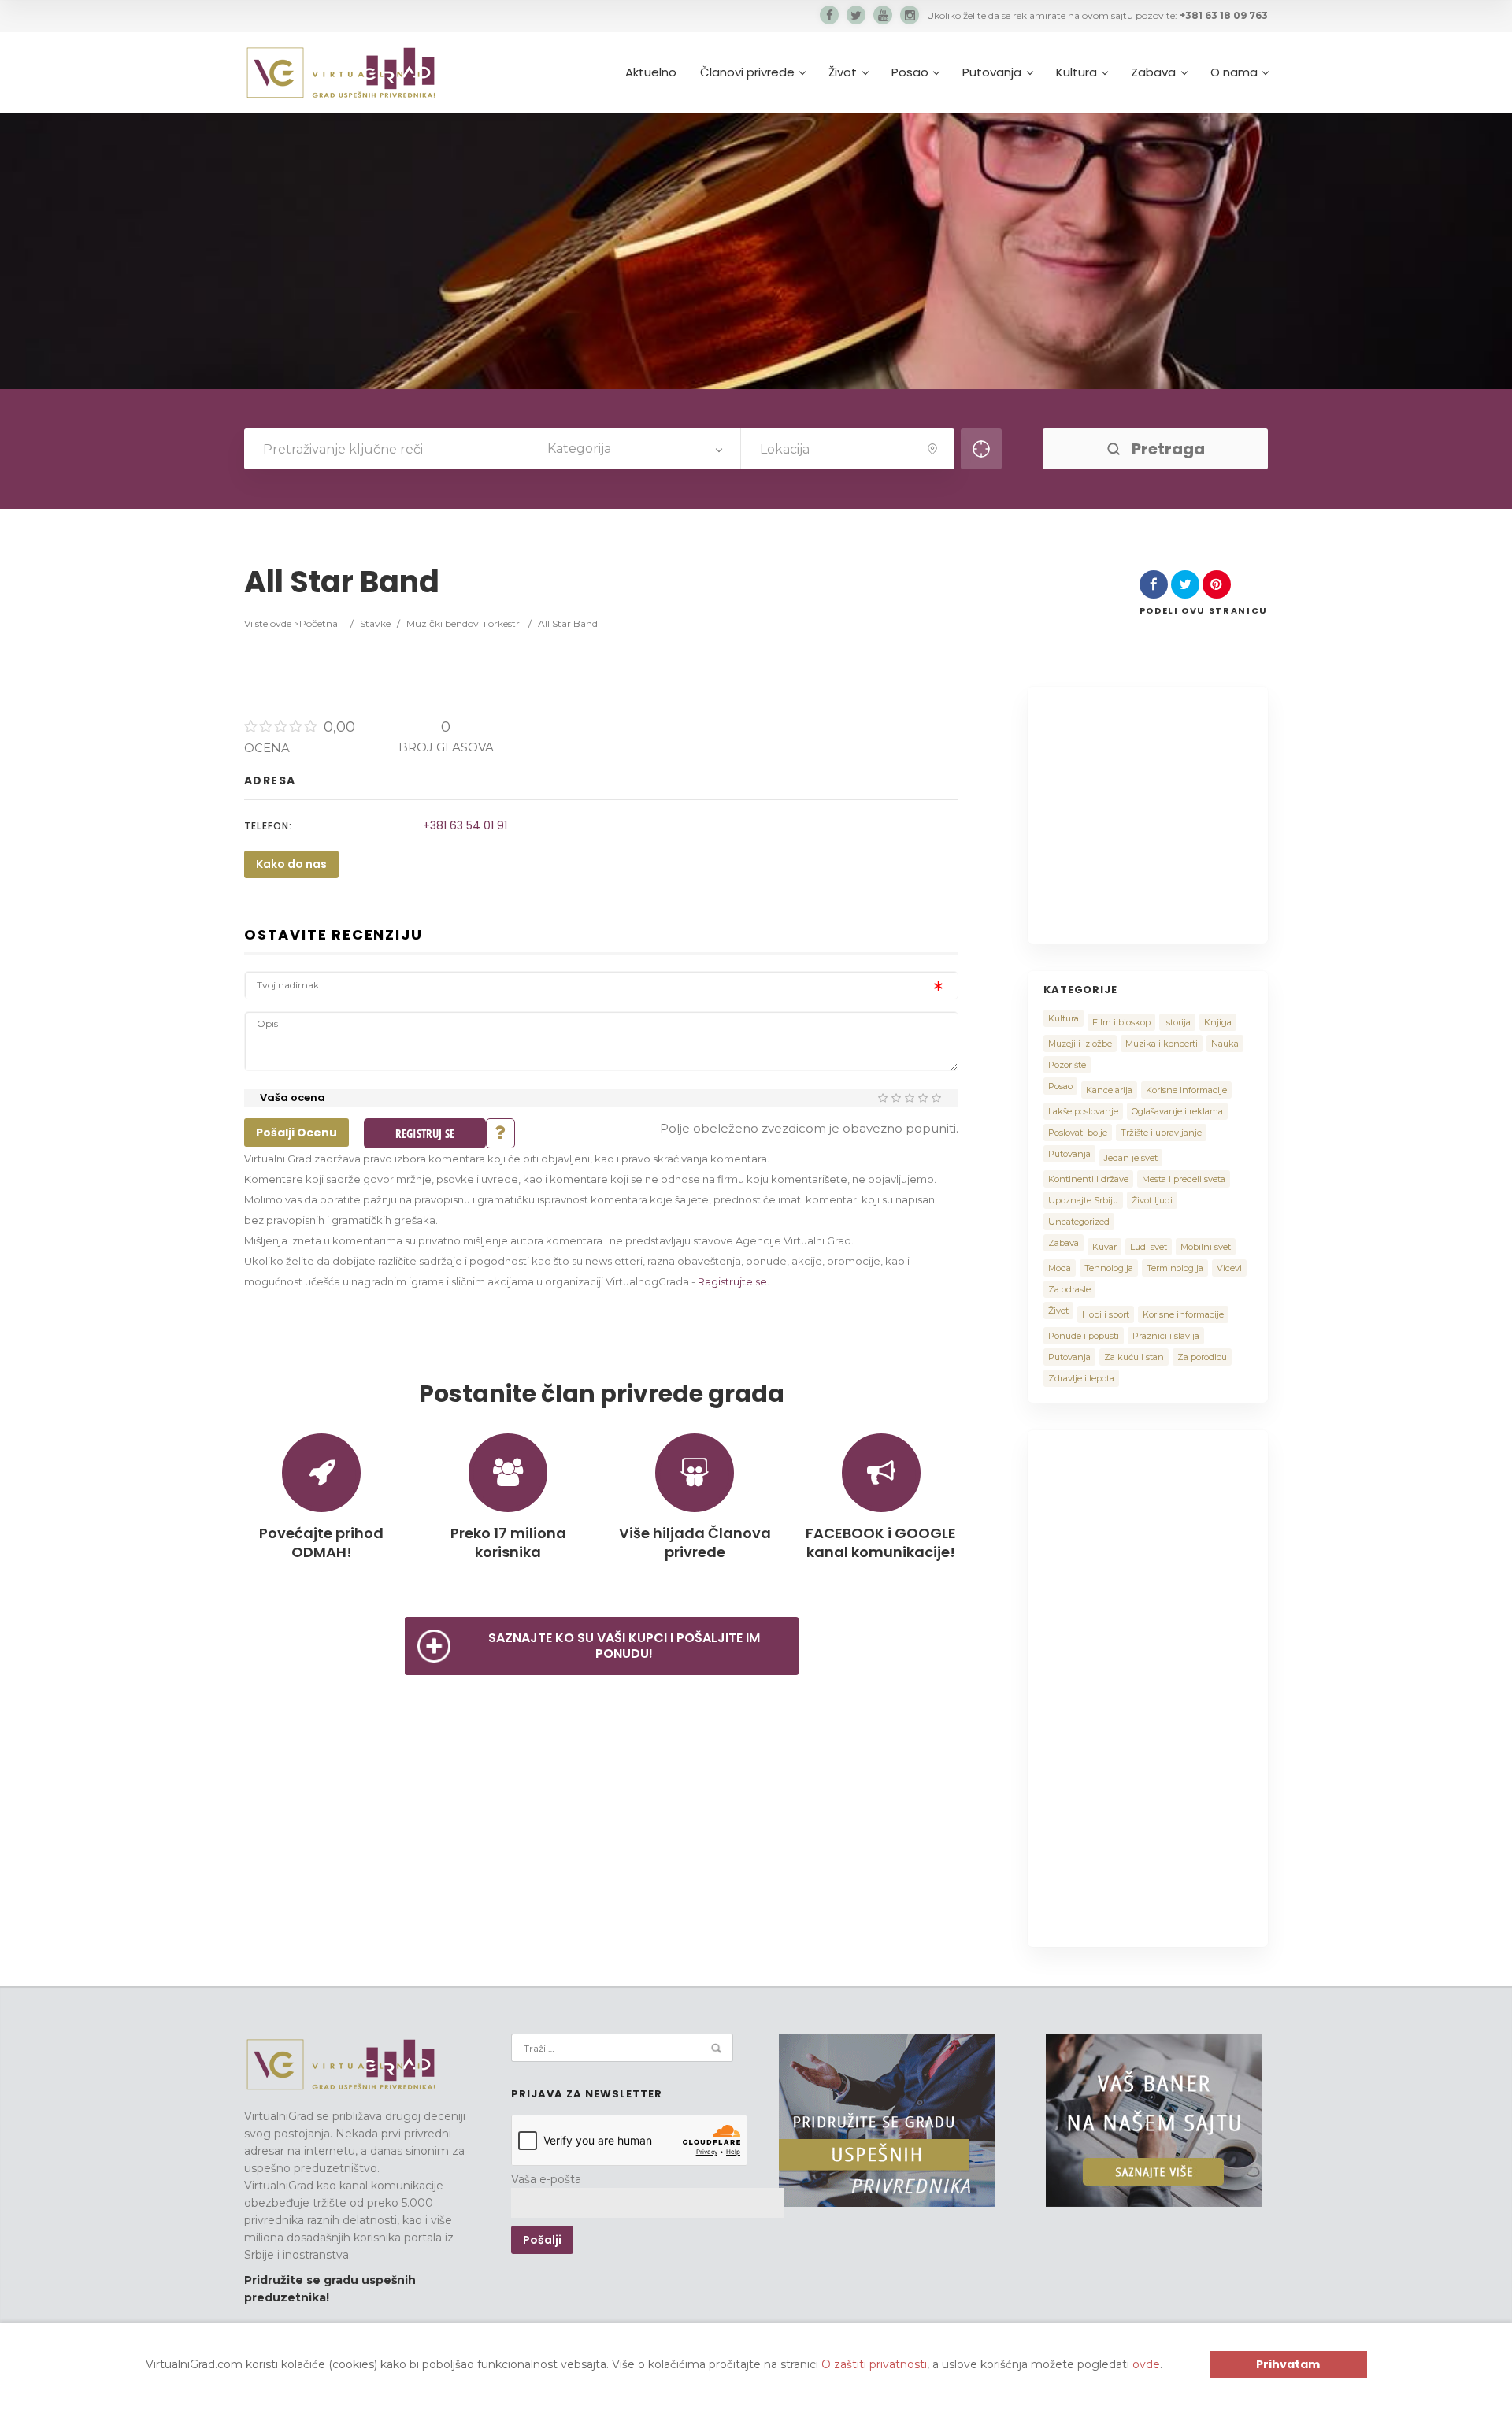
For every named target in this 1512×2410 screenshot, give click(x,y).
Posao (910, 72)
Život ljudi (1152, 1200)
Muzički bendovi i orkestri (464, 623)
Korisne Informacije (1186, 1090)
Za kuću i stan (1134, 1357)
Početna (319, 623)
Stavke (375, 623)
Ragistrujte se (732, 1281)
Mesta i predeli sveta (1184, 1179)
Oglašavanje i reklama (1177, 1111)
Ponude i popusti (1084, 1336)
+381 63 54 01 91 (465, 825)
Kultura (1077, 72)
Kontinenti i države (1088, 1179)
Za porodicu (1202, 1357)
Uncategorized (1079, 1222)
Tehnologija (1109, 1268)
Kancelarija (1109, 1090)
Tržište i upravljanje (1161, 1133)
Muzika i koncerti (1162, 1044)
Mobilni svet (1206, 1247)
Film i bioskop (1121, 1022)
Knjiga (1218, 1022)
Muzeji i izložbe (1080, 1044)
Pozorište (1067, 1065)
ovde (1146, 2364)
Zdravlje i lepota (1081, 1378)
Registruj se (425, 1133)
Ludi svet (1149, 1247)
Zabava (1153, 72)
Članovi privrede (747, 72)
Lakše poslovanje (1083, 1111)
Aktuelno (651, 72)
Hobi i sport (1106, 1314)
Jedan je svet (1131, 1158)
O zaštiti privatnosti (874, 2364)
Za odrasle (1069, 1289)
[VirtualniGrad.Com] (341, 72)
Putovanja (992, 72)
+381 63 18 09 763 (1224, 15)
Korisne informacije (1183, 1314)
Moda (1060, 1268)
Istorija (1177, 1022)
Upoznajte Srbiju (1083, 1200)
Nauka (1225, 1044)
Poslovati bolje (1078, 1133)
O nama (1234, 72)
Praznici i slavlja (1166, 1336)
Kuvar (1104, 1247)
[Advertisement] (1176, 813)
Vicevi (1229, 1268)
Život (843, 72)
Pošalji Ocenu (296, 1133)
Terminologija (1175, 1268)
